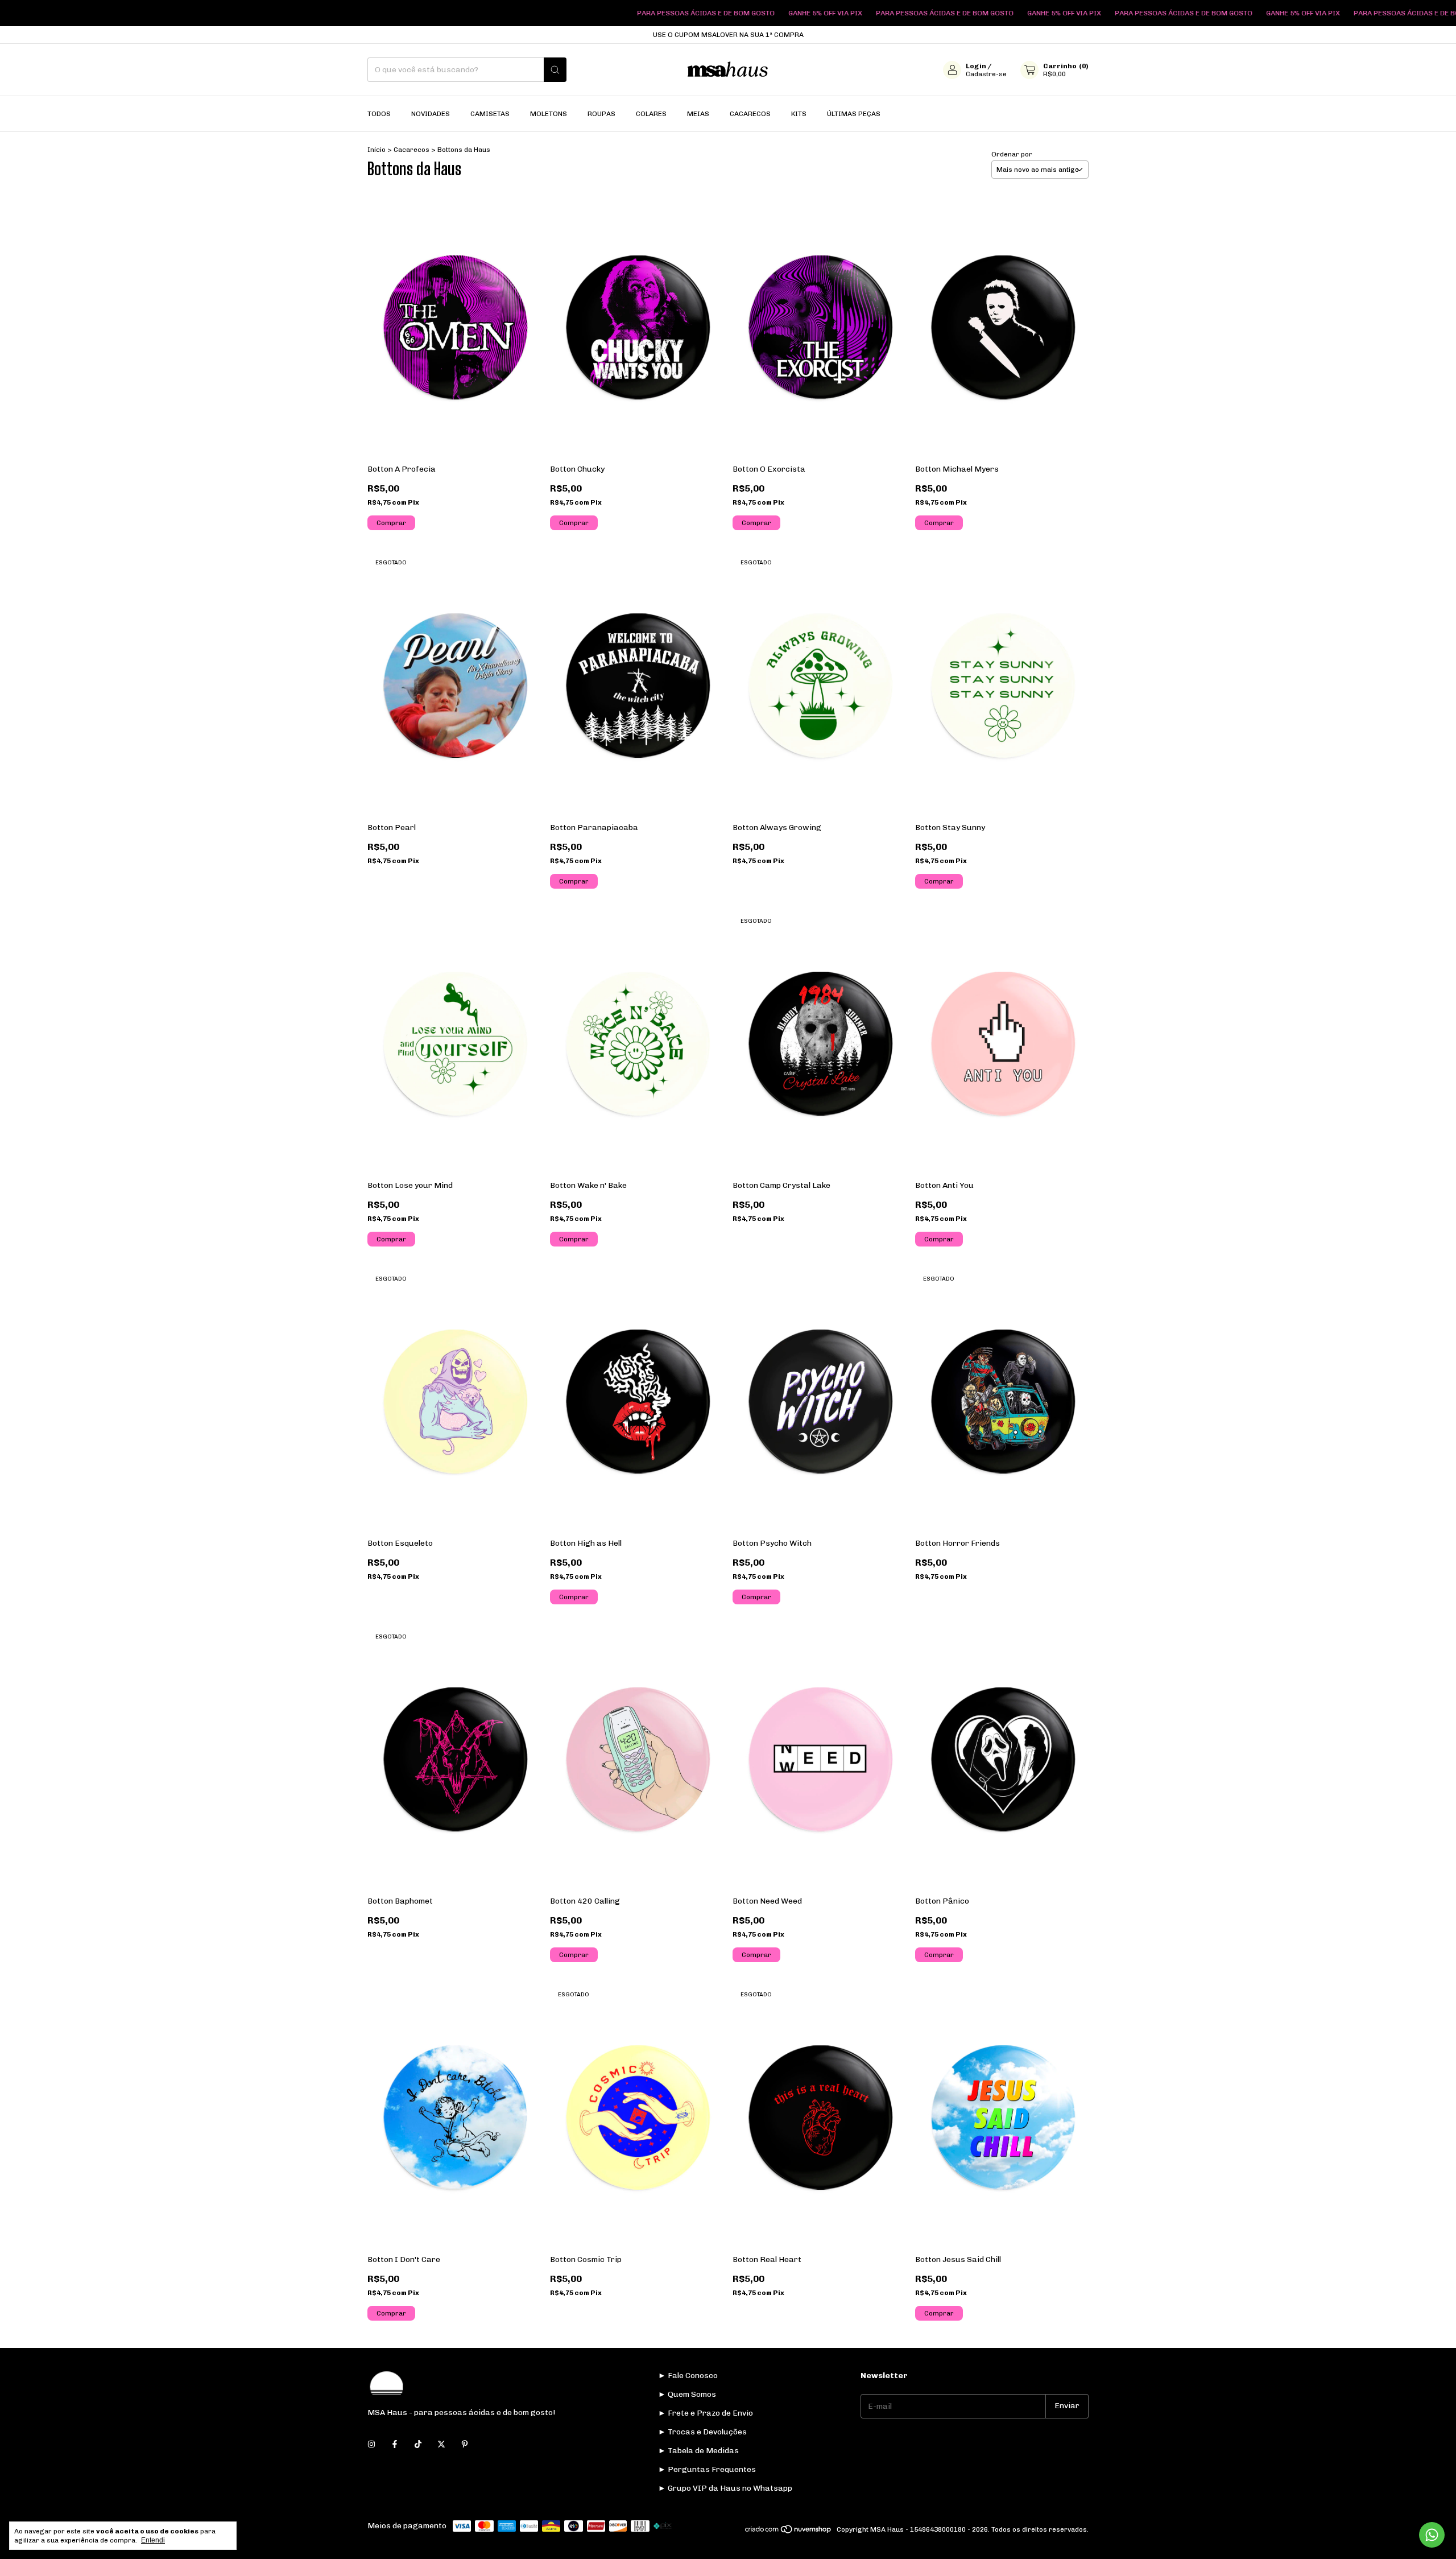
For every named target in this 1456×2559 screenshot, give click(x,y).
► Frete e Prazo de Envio (706, 2413)
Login (976, 66)
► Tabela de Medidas (698, 2451)
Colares (651, 114)
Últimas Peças (854, 114)
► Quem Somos (687, 2394)
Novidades (431, 114)
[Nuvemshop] (789, 2532)
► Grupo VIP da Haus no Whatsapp (725, 2488)
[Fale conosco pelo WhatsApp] (1432, 2535)
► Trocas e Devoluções (702, 2432)
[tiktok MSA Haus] (418, 2445)
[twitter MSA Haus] (441, 2445)
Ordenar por (1012, 154)
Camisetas (490, 114)
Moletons (549, 114)
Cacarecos (750, 114)
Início (377, 150)
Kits (799, 114)
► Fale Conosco (688, 2376)
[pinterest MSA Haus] (465, 2445)
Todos (379, 114)
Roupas (601, 114)
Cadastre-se (986, 74)
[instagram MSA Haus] (371, 2445)
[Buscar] (555, 70)
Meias (698, 114)
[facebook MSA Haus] (395, 2445)
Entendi (153, 2540)
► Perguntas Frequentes (707, 2469)
